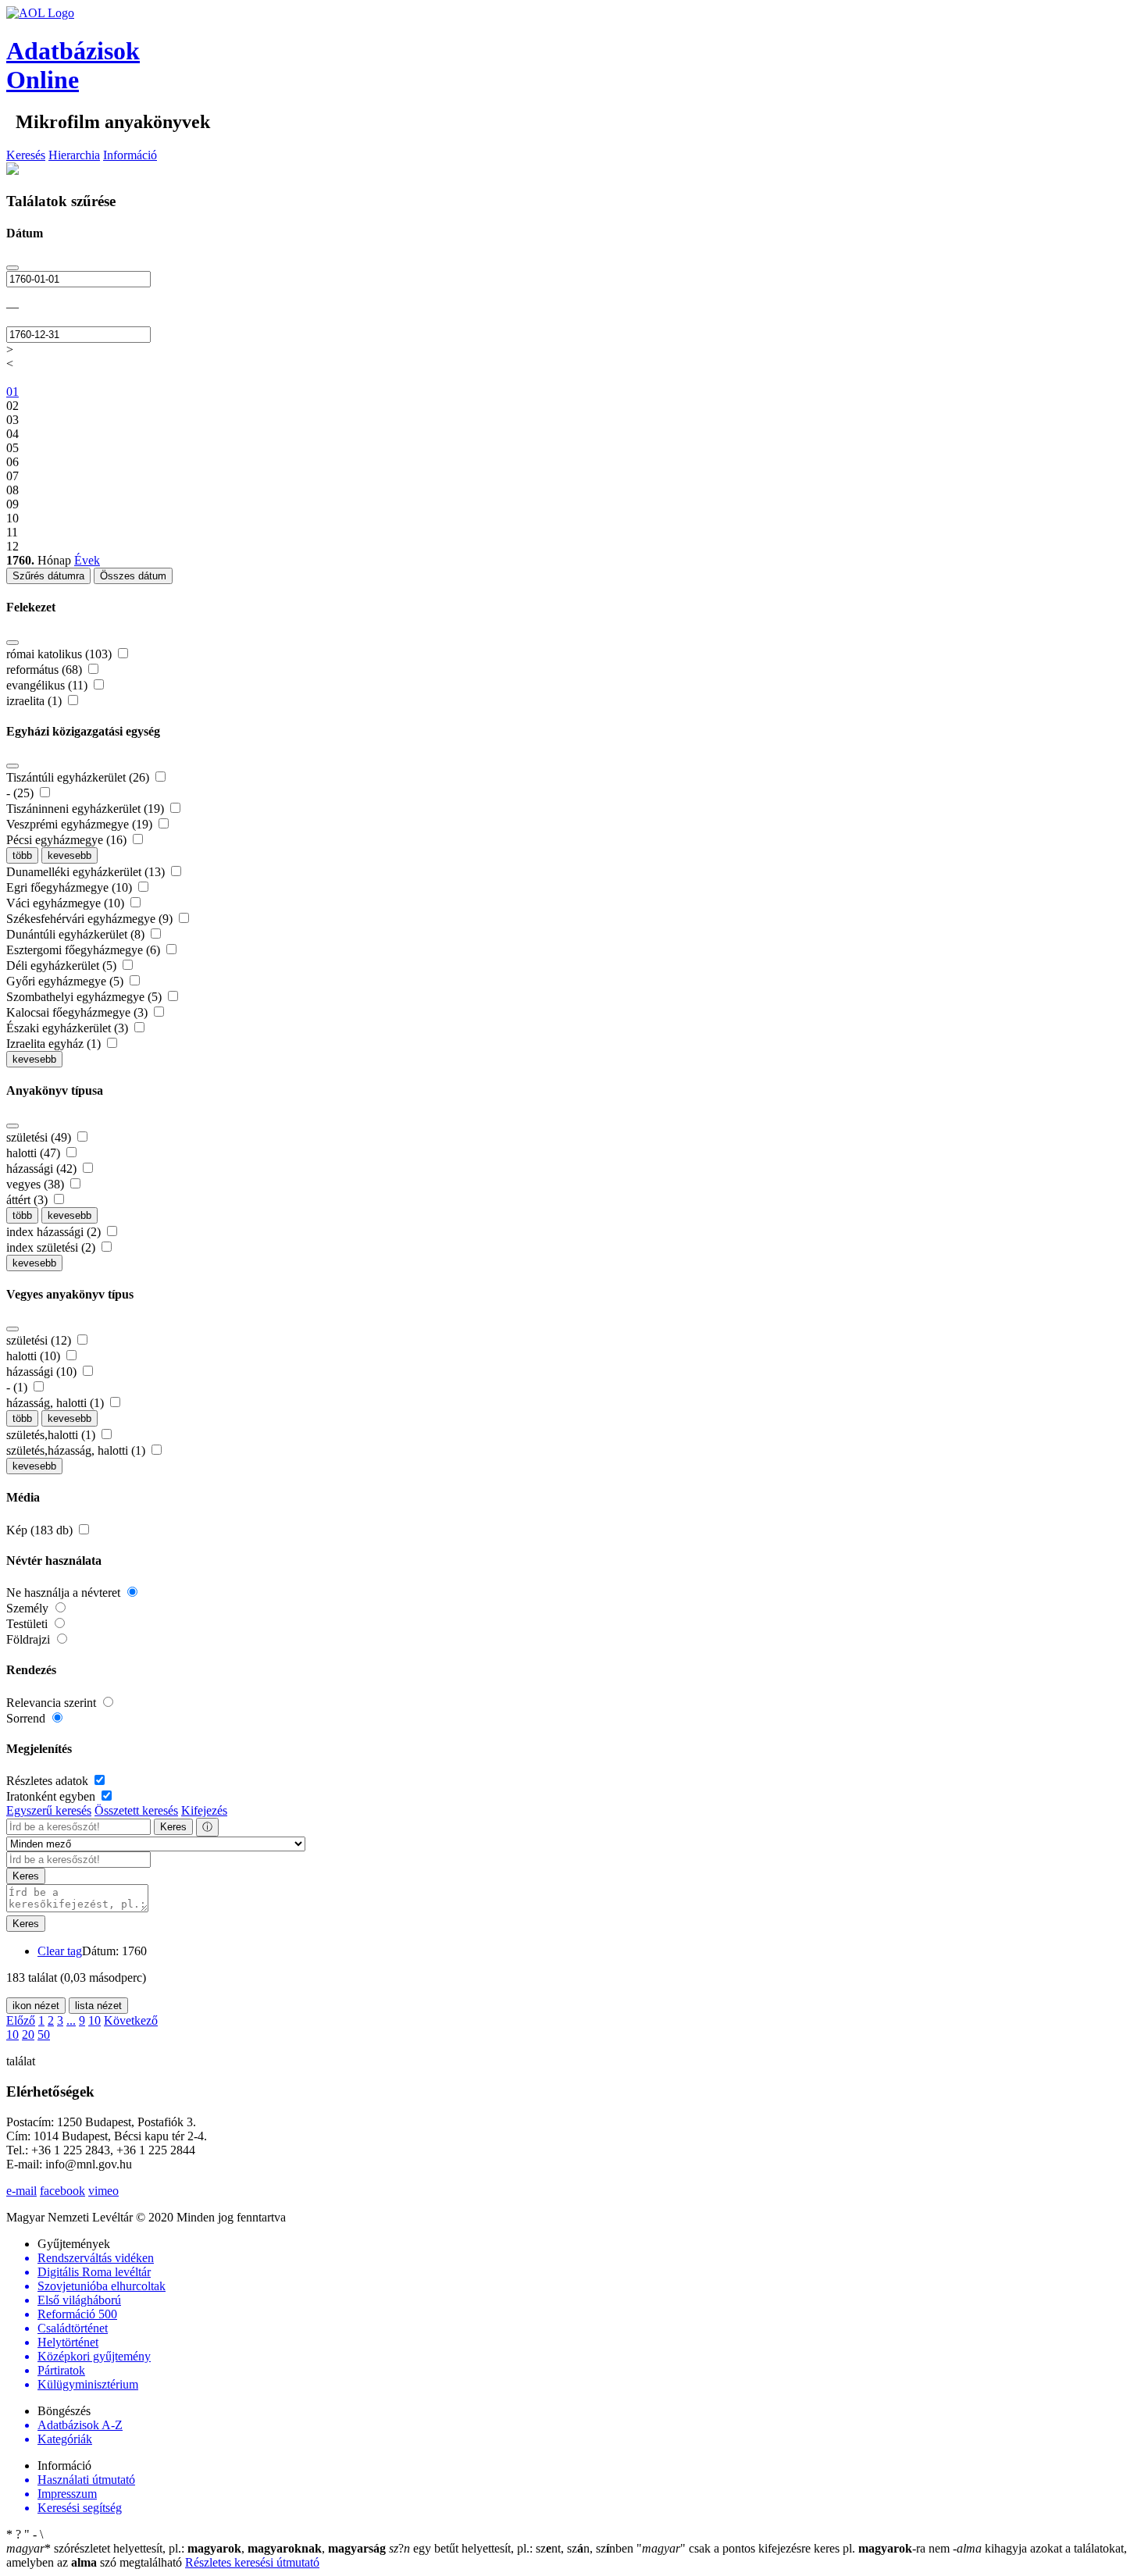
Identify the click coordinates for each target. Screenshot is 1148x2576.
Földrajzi (30, 1639)
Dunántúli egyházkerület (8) (77, 934)
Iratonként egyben (52, 1796)
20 (28, 2034)
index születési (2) (52, 1247)
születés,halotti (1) (52, 1435)
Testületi (29, 1624)
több (22, 855)
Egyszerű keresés (49, 1810)
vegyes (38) (37, 1184)
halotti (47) (35, 1153)
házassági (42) (43, 1169)
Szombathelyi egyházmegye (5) (86, 997)
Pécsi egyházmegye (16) (68, 840)
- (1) (18, 1387)
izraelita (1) (36, 701)
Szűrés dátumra (48, 576)
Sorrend (27, 1718)
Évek (87, 560)
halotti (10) (35, 1356)
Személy (29, 1608)
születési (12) (40, 1340)
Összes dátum (133, 576)
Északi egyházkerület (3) (69, 1028)
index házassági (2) (55, 1232)
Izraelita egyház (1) (55, 1044)
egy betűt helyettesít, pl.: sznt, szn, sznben (513, 2548)
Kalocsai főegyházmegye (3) (78, 1012)
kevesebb (70, 855)
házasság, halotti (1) (57, 1403)
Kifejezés (204, 1810)
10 (94, 2020)
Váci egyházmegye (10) (67, 903)
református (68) (46, 670)
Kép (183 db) (41, 1530)
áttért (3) (29, 1200)
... (71, 2020)
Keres (173, 1827)
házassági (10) (43, 1372)
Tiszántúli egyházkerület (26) (79, 777)
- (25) (21, 793)
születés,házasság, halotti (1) (77, 1450)
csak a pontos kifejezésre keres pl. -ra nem (795, 2548)
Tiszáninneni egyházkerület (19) (87, 809)
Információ (130, 155)
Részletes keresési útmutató (252, 2562)
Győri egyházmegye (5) (66, 981)
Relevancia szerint (53, 1703)
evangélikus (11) (48, 685)
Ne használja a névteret (65, 1593)
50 (44, 2034)
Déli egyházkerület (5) (63, 966)
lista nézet (98, 2006)
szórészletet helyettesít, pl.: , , (196, 2548)
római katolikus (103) (61, 654)
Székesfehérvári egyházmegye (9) (91, 919)
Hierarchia (74, 155)
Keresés (26, 155)
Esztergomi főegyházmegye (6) (85, 950)
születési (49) (40, 1137)
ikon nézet (36, 2006)
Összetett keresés (136, 1810)
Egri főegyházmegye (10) (71, 887)
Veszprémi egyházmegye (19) (81, 824)
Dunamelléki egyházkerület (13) (87, 872)
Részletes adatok (49, 1781)
